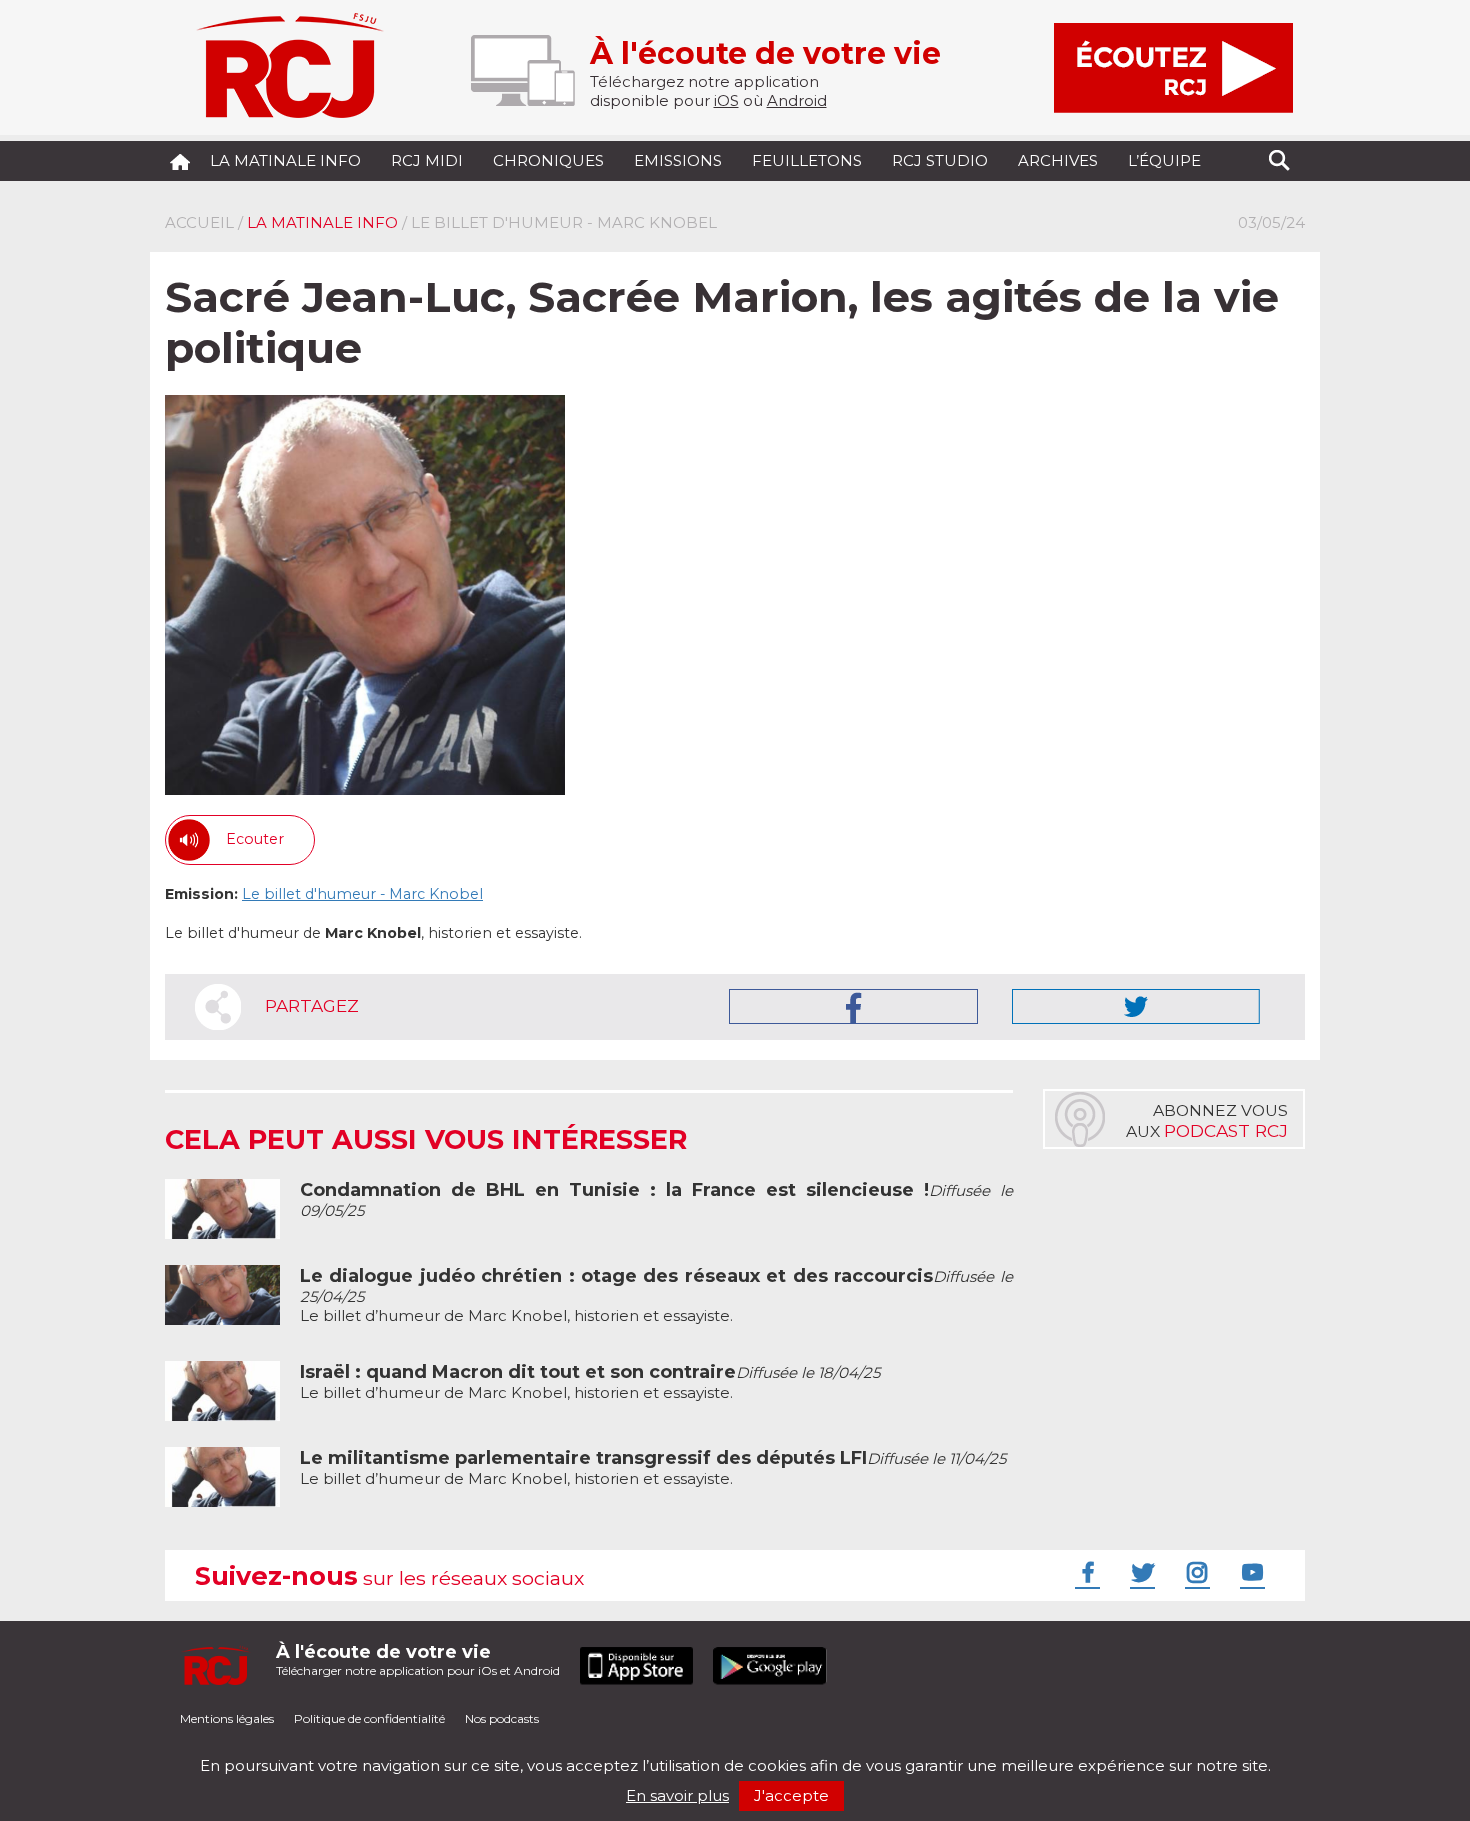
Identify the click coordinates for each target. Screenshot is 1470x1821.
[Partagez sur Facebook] (853, 1006)
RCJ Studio (940, 160)
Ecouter (255, 839)
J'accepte (791, 1795)
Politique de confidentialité (369, 1718)
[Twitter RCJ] (1140, 1572)
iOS (726, 100)
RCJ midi (427, 160)
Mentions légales (227, 1718)
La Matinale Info (285, 160)
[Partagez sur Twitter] (1136, 1006)
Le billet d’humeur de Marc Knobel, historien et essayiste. (590, 1382)
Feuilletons (807, 160)
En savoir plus (677, 1795)
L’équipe (1164, 160)
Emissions (678, 160)
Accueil (199, 222)
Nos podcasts (502, 1718)
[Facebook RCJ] (1085, 1572)
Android (797, 100)
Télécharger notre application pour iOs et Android (418, 1659)
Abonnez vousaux (1207, 1121)
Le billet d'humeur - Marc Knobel (362, 894)
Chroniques (548, 160)
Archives (1058, 160)
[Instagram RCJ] (1195, 1572)
